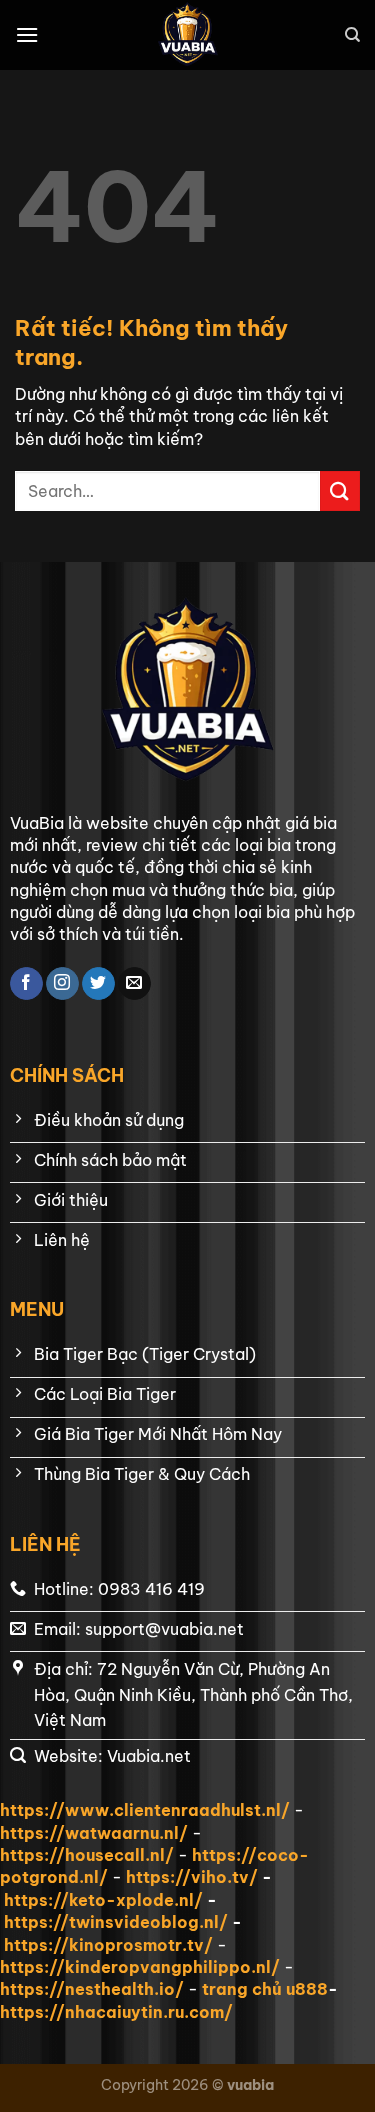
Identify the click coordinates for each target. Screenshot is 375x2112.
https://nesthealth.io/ (92, 1989)
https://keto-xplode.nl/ (103, 1900)
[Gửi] (340, 490)
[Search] (352, 35)
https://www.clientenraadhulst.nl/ (145, 1810)
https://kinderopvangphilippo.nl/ (140, 1967)
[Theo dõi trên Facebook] (26, 984)
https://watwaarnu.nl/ (94, 1833)
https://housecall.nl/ (87, 1855)
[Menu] (27, 34)
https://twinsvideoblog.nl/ (116, 1922)
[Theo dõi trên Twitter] (98, 984)
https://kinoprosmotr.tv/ (108, 1945)
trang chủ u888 (265, 1989)
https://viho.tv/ (192, 1877)
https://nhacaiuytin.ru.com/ (116, 2012)
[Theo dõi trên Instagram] (62, 984)
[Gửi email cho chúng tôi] (134, 984)
